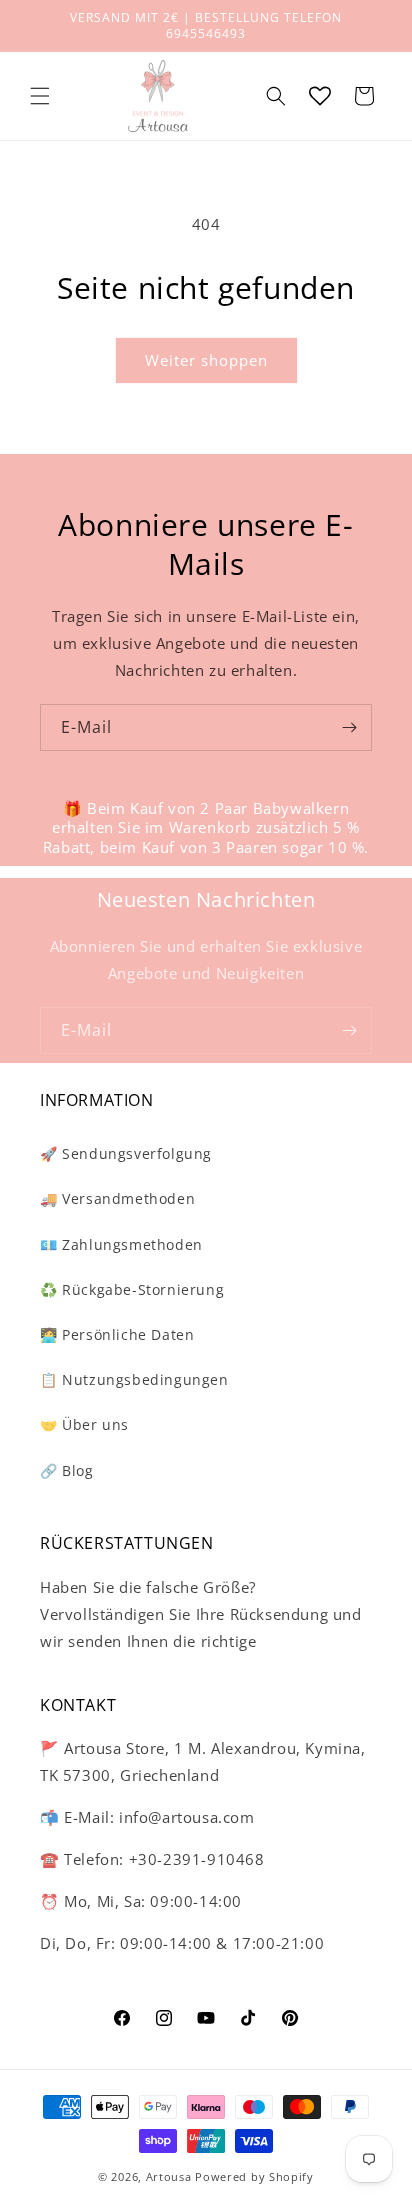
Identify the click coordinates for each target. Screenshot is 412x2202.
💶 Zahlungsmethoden (121, 1244)
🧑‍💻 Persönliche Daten (117, 1334)
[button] (40, 96)
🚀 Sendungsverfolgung (126, 1153)
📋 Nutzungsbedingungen (134, 1379)
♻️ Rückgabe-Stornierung (132, 1289)
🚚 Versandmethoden (117, 1198)
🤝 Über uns (84, 1424)
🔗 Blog (67, 1470)
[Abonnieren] (349, 727)
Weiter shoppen (206, 360)
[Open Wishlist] (320, 96)
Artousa (169, 2176)
